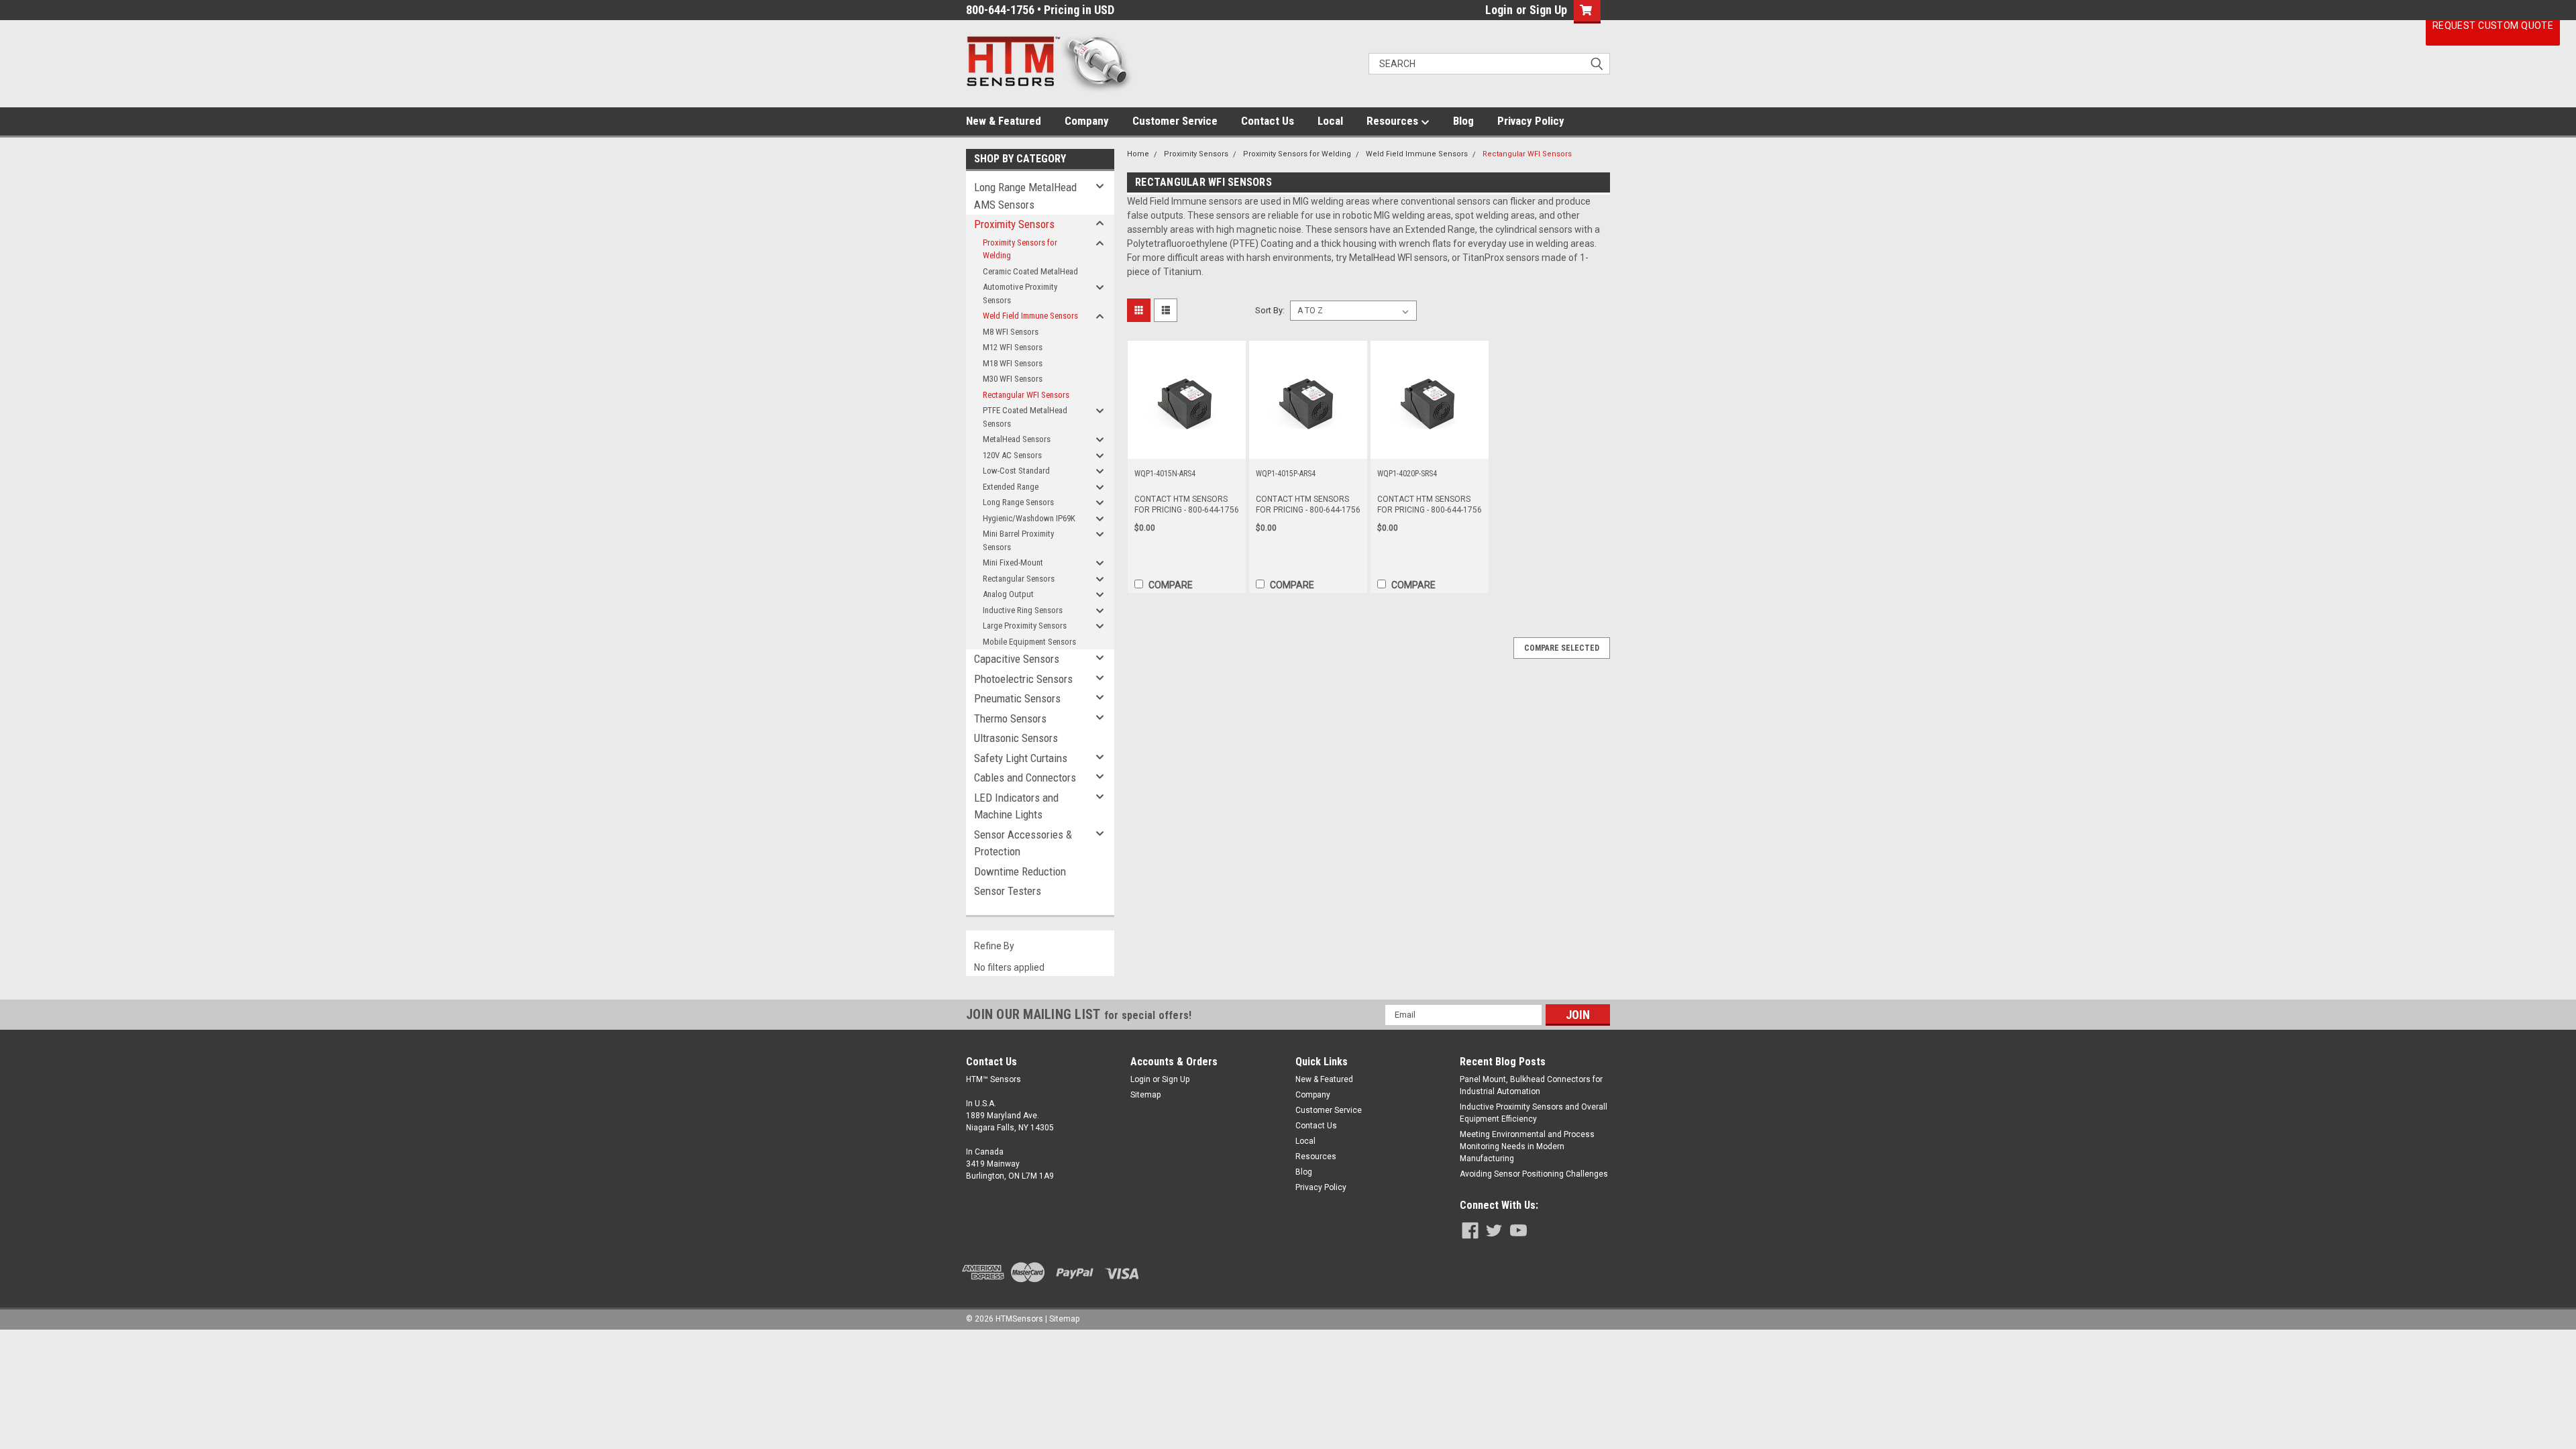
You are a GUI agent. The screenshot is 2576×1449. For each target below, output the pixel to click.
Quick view (1187, 449)
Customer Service (1175, 121)
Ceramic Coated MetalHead (1030, 271)
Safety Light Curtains (1021, 758)
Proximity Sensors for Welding (1020, 249)
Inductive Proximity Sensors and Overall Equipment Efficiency (1534, 1113)
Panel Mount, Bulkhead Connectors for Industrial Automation (1531, 1085)
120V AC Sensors (1012, 455)
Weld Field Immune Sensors (1030, 316)
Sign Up (1548, 10)
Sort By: (1270, 310)
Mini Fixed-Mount (1013, 562)
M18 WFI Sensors (1013, 363)
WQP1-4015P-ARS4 (1286, 474)
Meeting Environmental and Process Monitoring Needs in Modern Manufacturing (1527, 1146)
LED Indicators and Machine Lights (1016, 806)
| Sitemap (1062, 1319)
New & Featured (1004, 121)
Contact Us (1268, 121)
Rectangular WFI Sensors (1026, 395)
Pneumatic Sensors (1017, 698)
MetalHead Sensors (1017, 439)
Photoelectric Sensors (1023, 679)
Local (1330, 121)
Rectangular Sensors (1019, 579)
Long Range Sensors (1018, 502)
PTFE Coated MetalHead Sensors (1025, 417)
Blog (1463, 121)
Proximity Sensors (1014, 224)
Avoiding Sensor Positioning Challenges (1534, 1174)
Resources (1394, 121)
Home (1138, 154)
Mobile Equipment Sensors (1029, 642)
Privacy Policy (1531, 121)
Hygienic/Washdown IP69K (1029, 518)
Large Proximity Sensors (1025, 626)
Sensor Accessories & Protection (1023, 843)
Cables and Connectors (1025, 777)
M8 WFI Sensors (1011, 332)
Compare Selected (1562, 648)
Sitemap (1145, 1095)
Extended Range (1011, 487)
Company (1087, 121)
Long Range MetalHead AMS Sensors (1025, 196)
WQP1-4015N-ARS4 (1165, 474)
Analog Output (1008, 594)
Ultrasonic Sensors (1016, 738)
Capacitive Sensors (1017, 659)
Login (1499, 10)
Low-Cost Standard (1016, 471)
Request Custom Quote (2493, 25)
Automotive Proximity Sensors (1020, 293)
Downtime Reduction (1020, 871)
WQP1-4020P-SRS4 (1407, 474)
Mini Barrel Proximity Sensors (1018, 540)
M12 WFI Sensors (1013, 347)
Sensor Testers (1008, 891)
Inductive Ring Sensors (1023, 610)
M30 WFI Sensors (1013, 379)
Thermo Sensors (1010, 718)
